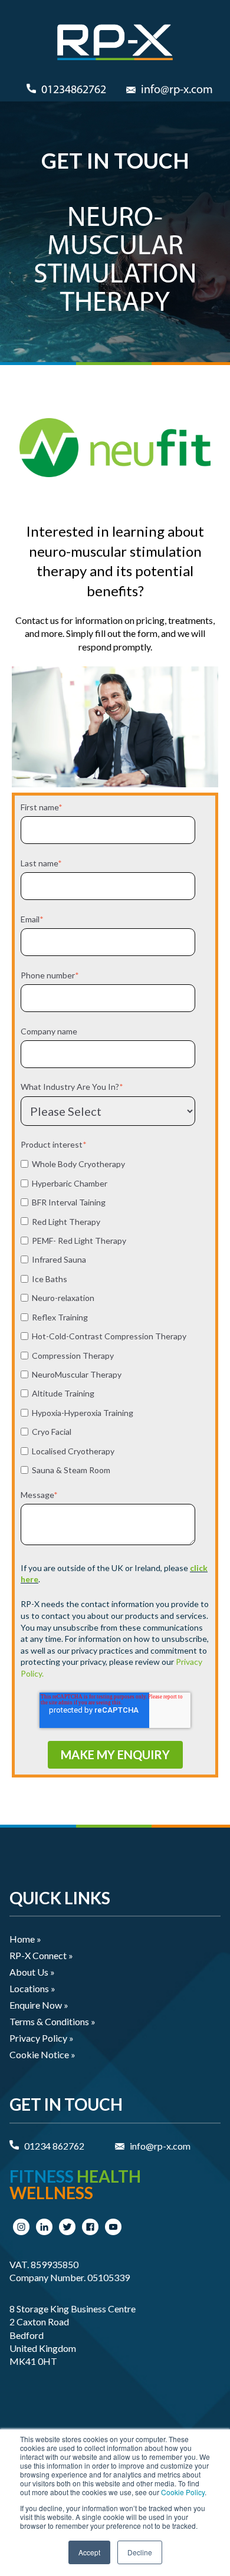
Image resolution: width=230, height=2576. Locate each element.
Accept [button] (89, 2552)
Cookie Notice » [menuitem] (42, 2054)
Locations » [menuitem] (32, 1988)
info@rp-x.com (177, 90)
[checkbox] (113, 1316)
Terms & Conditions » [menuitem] (52, 2021)
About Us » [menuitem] (32, 1972)
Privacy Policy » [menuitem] (42, 2038)
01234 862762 (54, 2146)
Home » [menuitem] (25, 1939)
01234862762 (74, 90)
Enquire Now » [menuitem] (39, 2005)
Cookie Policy (183, 2492)
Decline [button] (140, 2552)
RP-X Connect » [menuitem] (41, 1955)
